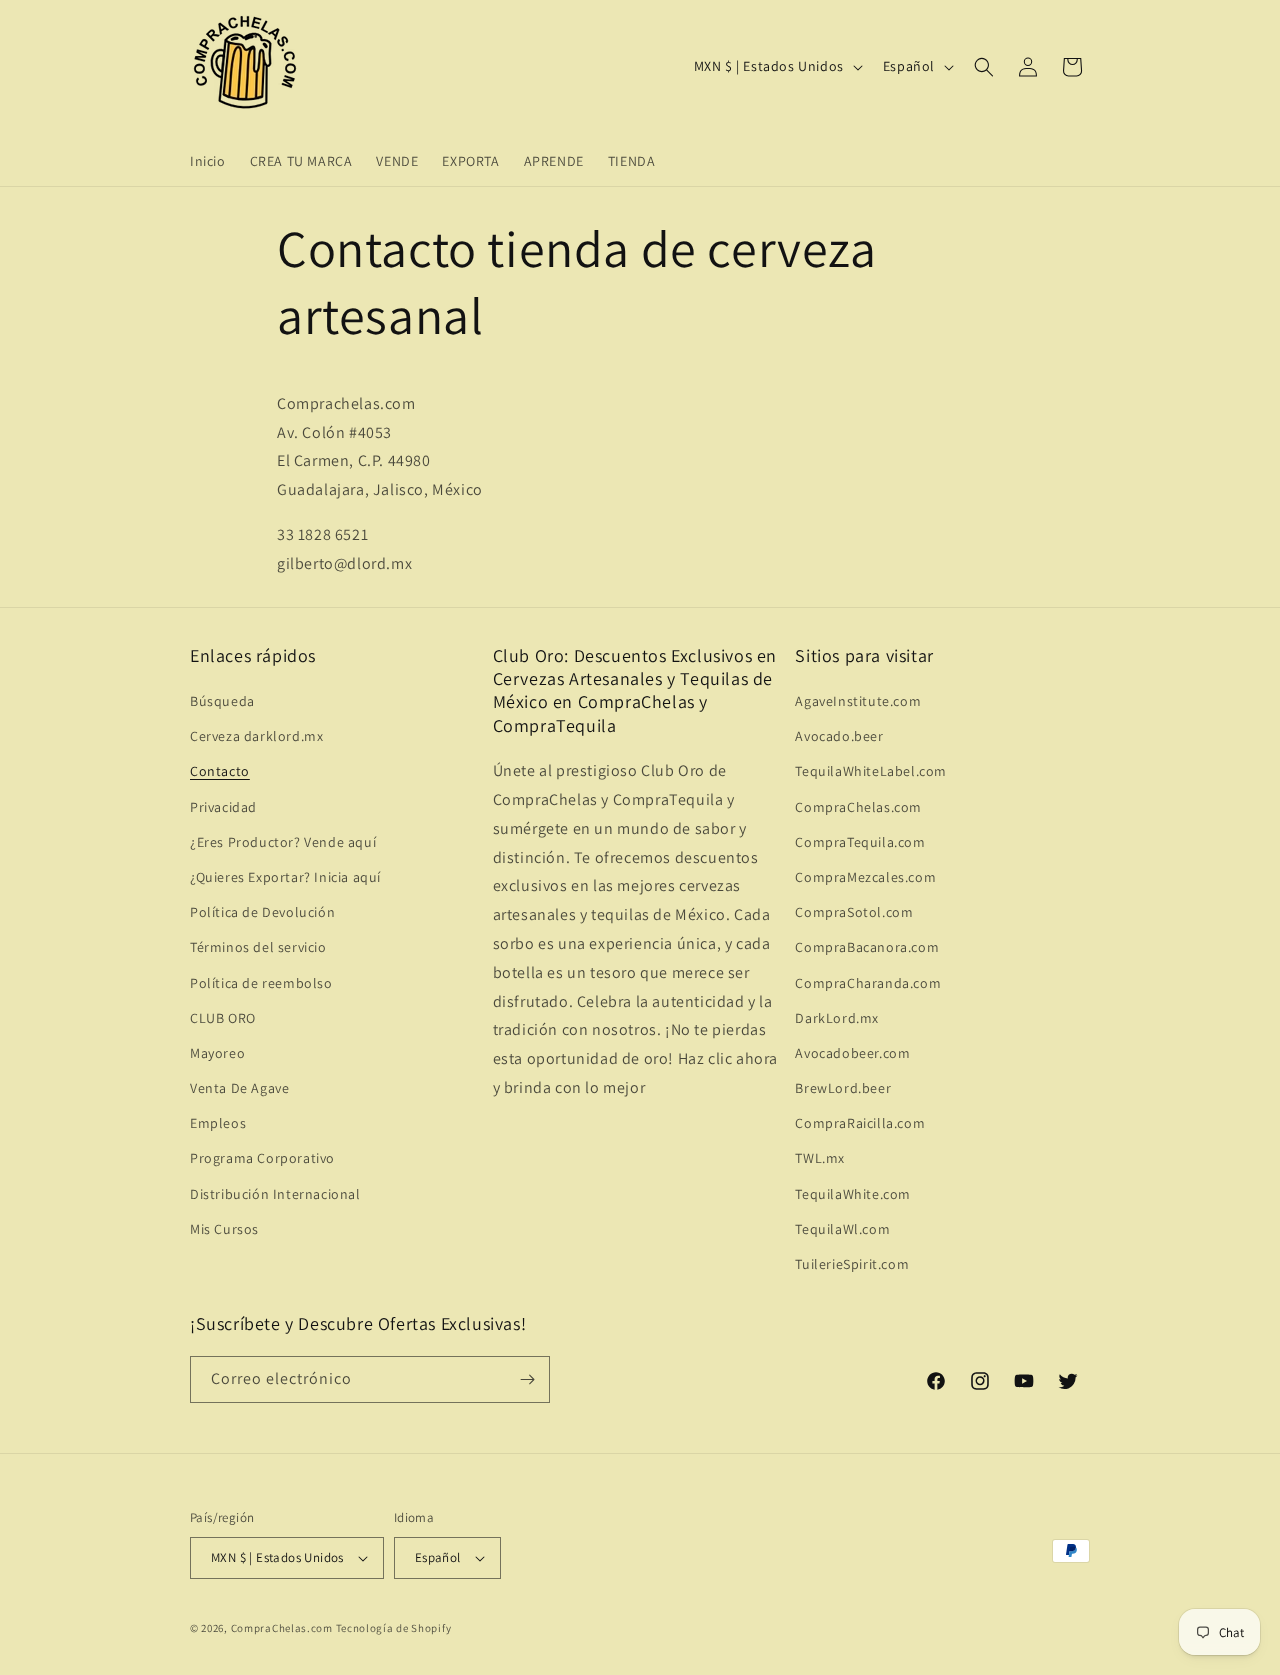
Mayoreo (217, 1053)
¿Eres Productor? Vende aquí (283, 842)
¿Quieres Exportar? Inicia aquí (285, 877)
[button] (984, 67)
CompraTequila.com (860, 842)
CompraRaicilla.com (860, 1123)
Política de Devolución (262, 912)
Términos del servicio (258, 947)
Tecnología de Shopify (394, 1628)
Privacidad (223, 807)
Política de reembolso (261, 983)
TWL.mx (820, 1158)
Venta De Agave (239, 1088)
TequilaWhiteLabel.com (871, 771)
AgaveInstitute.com (858, 701)
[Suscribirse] (527, 1379)
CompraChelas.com (858, 807)
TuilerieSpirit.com (852, 1264)
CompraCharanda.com (868, 983)
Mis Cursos (224, 1229)
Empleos (218, 1123)
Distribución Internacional (275, 1194)
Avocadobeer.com (852, 1053)
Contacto (220, 771)
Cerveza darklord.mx (256, 736)
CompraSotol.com (854, 912)
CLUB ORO (223, 1018)
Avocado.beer (839, 736)
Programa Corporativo (262, 1158)
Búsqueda (222, 701)
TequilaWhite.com (853, 1194)
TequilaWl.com (842, 1229)
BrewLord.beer (843, 1088)
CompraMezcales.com (865, 877)
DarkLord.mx (837, 1018)
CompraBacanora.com (867, 947)
